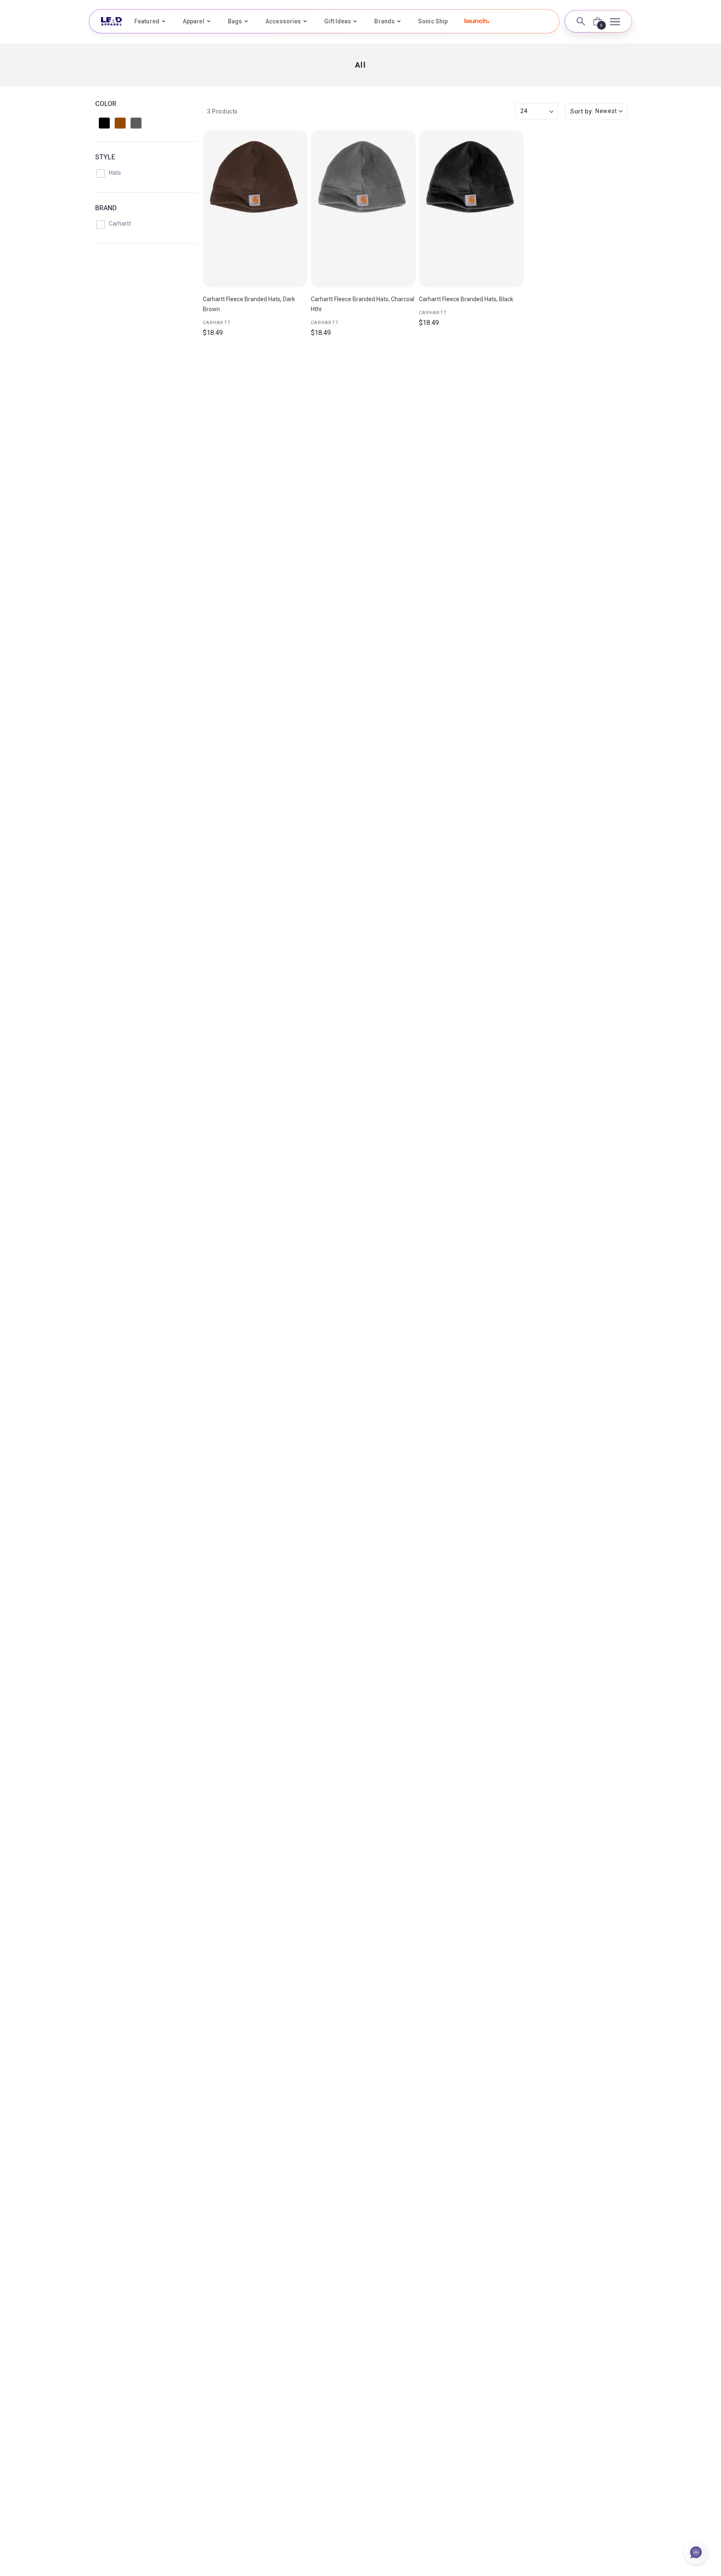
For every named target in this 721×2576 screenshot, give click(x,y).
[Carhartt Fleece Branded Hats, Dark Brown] (255, 209)
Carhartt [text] (217, 323)
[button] (477, 21)
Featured (147, 21)
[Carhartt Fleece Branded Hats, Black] (471, 209)
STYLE (105, 157)
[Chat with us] (696, 2552)
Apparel (194, 21)
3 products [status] (222, 111)
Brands (384, 21)
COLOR (106, 104)
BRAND (106, 208)
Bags (235, 21)
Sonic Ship (433, 21)
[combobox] (596, 112)
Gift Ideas (338, 21)
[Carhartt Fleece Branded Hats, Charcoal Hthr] (363, 209)
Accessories (283, 21)
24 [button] (524, 111)
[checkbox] (104, 123)
